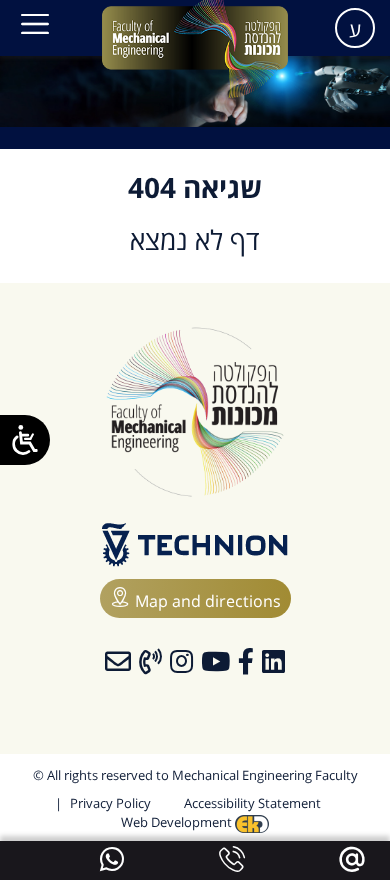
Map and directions (208, 601)
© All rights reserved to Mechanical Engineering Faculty (195, 775)
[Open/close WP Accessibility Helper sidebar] (25, 440)
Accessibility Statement (252, 803)
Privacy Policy (110, 803)
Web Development (178, 822)
